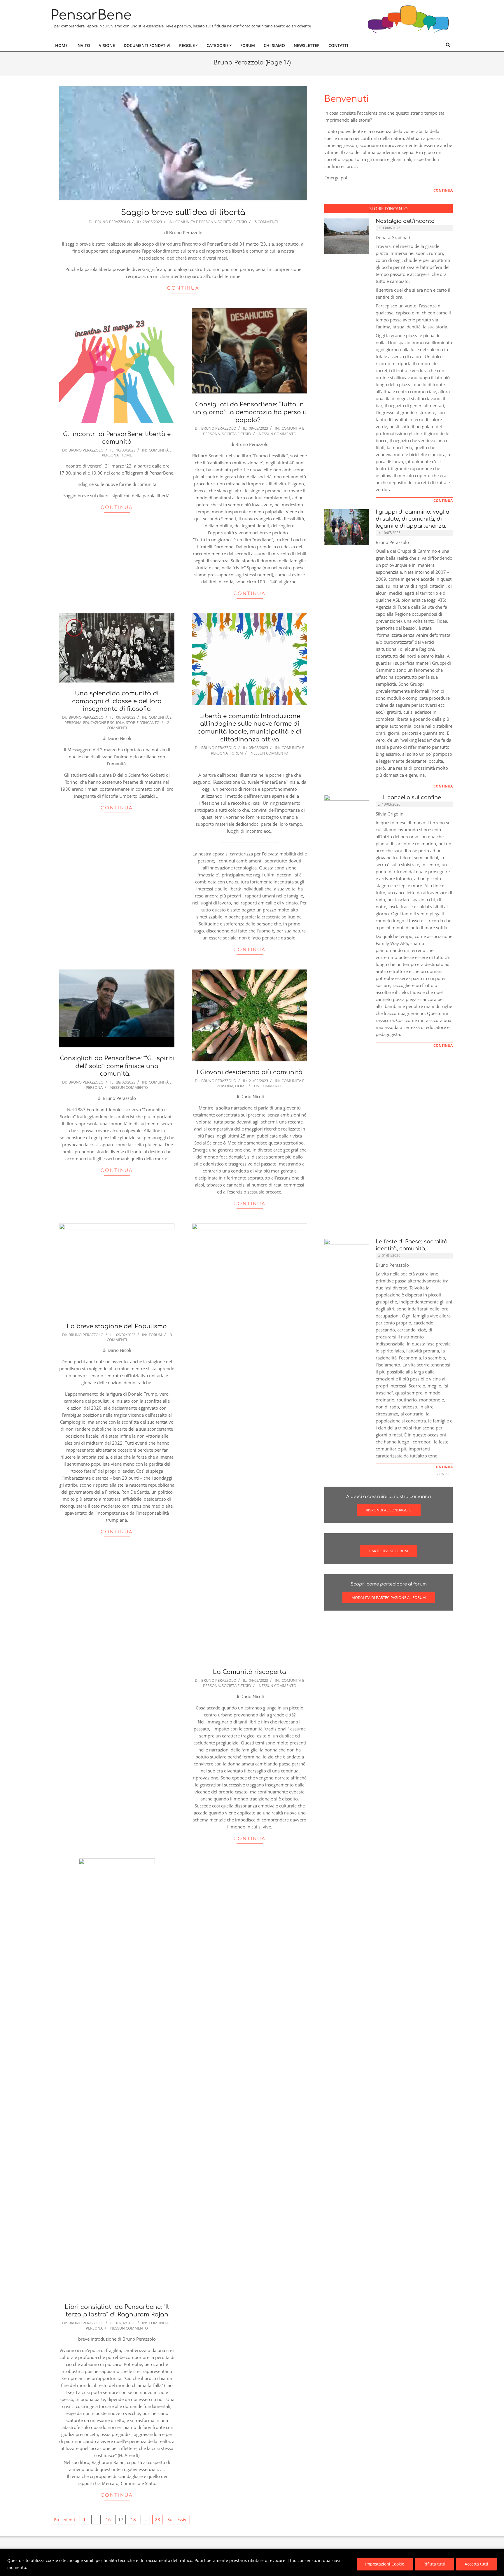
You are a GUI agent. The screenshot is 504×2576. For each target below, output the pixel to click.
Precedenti (64, 2519)
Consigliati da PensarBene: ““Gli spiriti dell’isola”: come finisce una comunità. (117, 1066)
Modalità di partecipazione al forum (389, 1597)
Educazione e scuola (104, 722)
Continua (183, 288)
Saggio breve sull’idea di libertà (183, 212)
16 (108, 2519)
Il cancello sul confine (411, 797)
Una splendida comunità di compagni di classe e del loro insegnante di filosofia (117, 701)
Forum (236, 753)
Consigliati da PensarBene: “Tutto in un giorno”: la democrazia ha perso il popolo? (250, 412)
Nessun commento (278, 434)
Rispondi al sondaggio (389, 1510)
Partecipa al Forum (389, 1551)
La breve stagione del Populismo (117, 1326)
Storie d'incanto (143, 722)
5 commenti (266, 222)
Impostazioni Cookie (385, 2564)
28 (157, 2519)
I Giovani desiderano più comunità (250, 1072)
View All (444, 1474)
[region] (252, 2562)
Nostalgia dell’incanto (405, 221)
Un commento (268, 1086)
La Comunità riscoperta (250, 1672)
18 (133, 2519)
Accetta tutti (476, 2564)
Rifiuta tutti (434, 2564)
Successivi (177, 2519)
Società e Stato (232, 222)
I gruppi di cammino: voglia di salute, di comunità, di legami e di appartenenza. (412, 519)
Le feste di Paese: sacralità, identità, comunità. (412, 1245)
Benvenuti (347, 99)
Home (126, 455)
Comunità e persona (196, 222)
